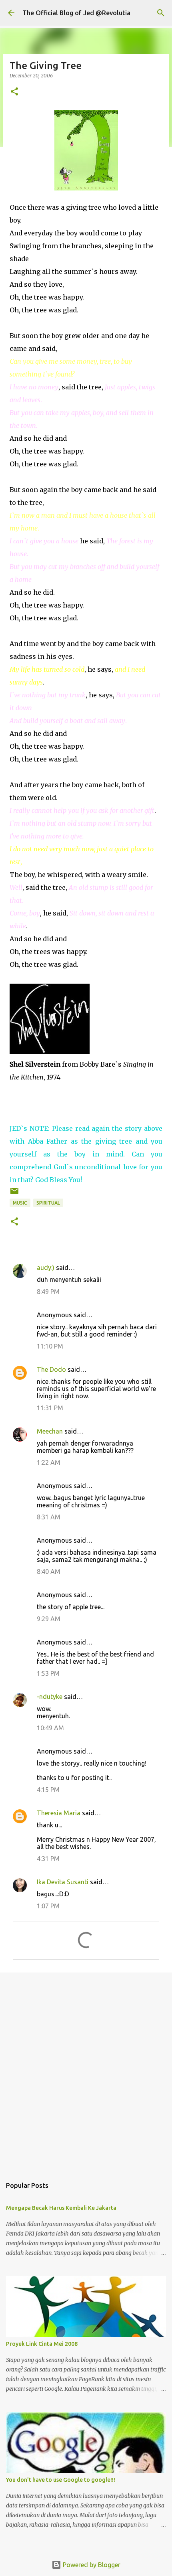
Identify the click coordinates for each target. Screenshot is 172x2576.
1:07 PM (48, 1906)
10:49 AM (50, 1728)
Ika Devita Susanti (63, 1882)
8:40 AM (49, 1572)
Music (20, 1203)
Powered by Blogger (91, 2565)
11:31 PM (50, 1408)
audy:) (46, 1268)
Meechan (50, 1431)
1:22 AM (49, 1462)
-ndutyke (50, 1697)
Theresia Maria (59, 1813)
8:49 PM (48, 1292)
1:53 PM (48, 1673)
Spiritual (48, 1203)
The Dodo (51, 1369)
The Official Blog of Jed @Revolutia (76, 13)
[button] (14, 92)
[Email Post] (14, 1194)
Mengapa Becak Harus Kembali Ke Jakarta (61, 2208)
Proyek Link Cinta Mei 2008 (42, 2344)
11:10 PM (50, 1346)
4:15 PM (48, 1790)
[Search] (161, 13)
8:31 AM (49, 1517)
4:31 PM (48, 1859)
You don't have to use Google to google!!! (61, 2480)
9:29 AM (49, 1619)
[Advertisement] (86, 2071)
